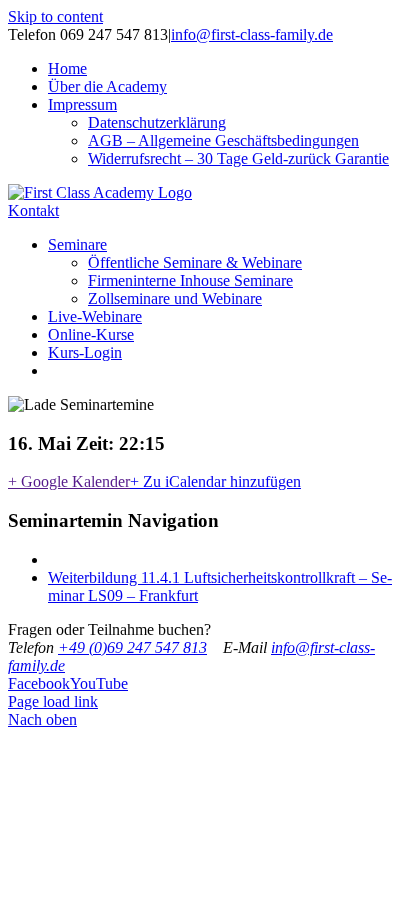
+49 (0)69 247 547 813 (132, 647)
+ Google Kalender (69, 481)
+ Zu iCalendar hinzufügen (215, 481)
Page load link (53, 701)
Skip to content (55, 16)
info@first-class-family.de (252, 34)
